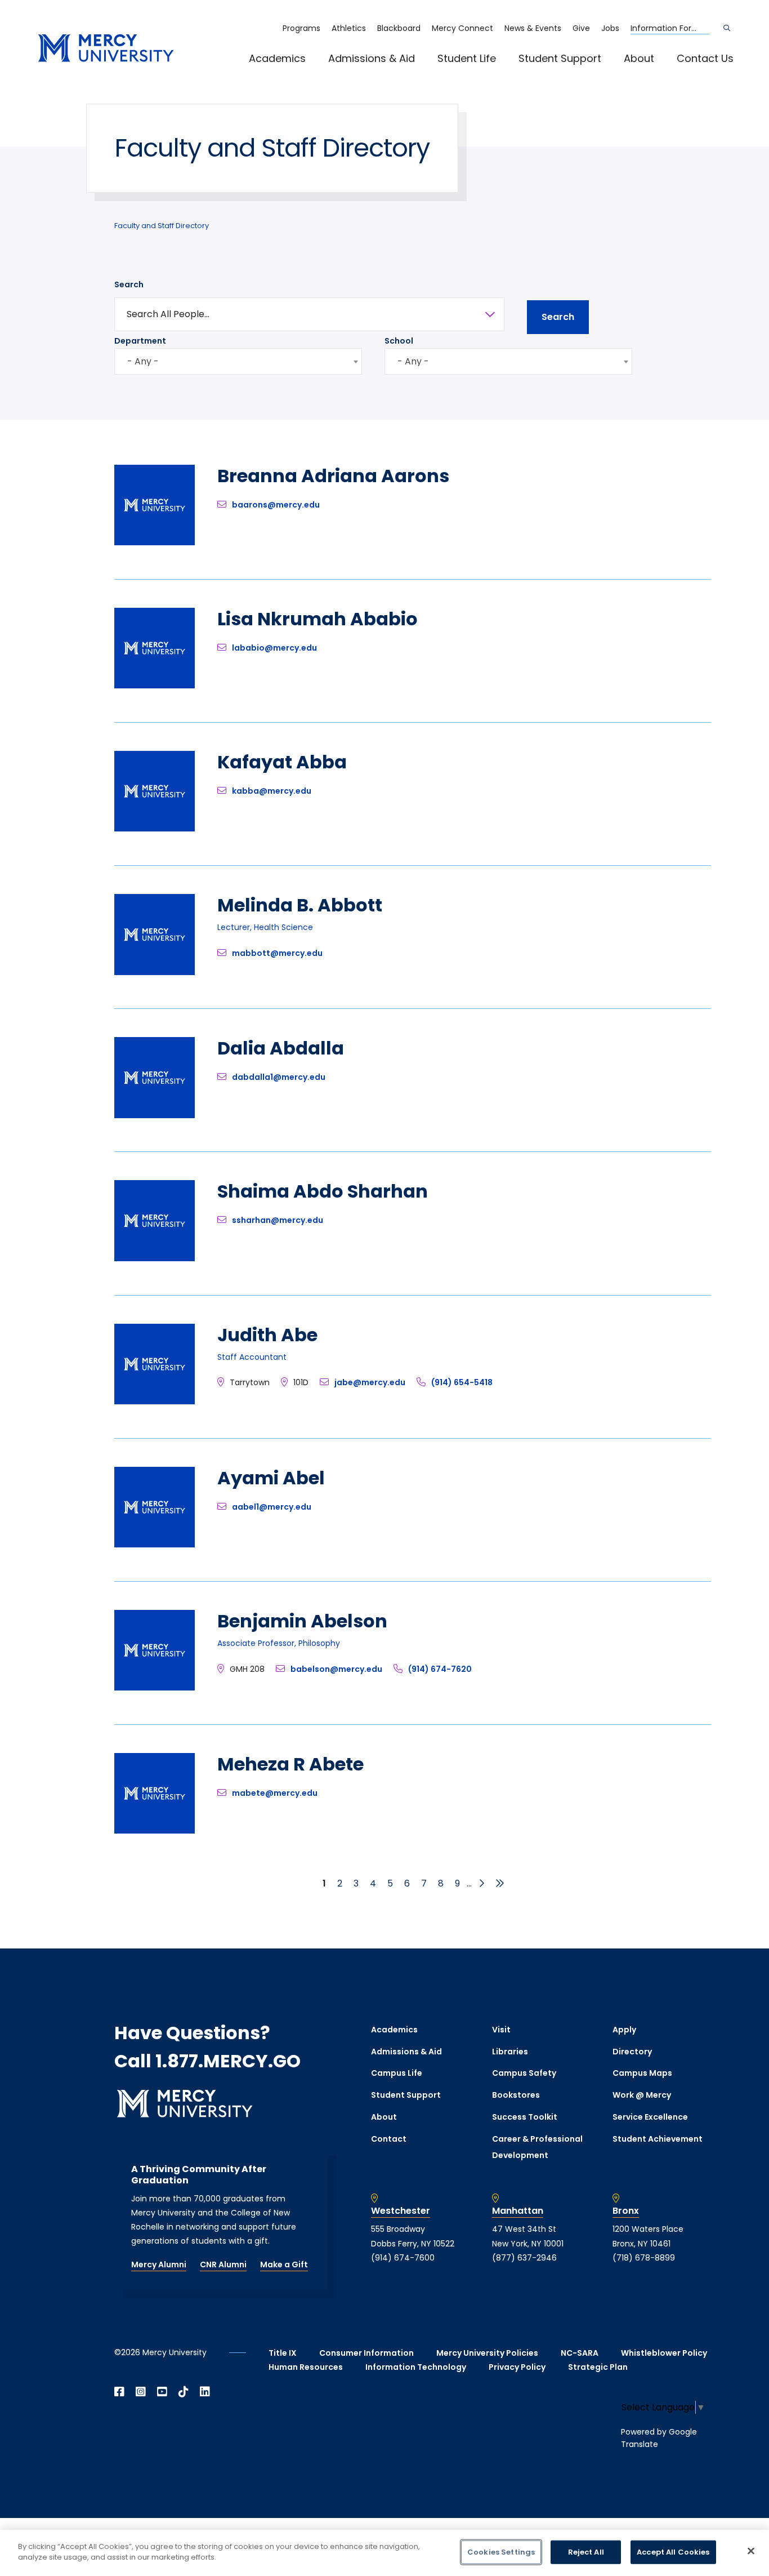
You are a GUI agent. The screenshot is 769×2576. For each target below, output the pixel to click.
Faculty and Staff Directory (162, 226)
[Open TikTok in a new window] (184, 2392)
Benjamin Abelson (302, 1621)
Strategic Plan (598, 2367)
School (399, 341)
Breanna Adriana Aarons (333, 476)
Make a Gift (284, 2264)
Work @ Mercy (642, 2095)
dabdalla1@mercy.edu (279, 1077)
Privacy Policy (517, 2367)
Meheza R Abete (290, 1764)
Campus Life (397, 2073)
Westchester (401, 2211)
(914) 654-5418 (462, 1382)
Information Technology (416, 2367)
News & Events (533, 28)
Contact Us (705, 58)
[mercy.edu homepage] (106, 49)
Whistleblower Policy (664, 2353)
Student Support (560, 58)
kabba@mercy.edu (272, 791)
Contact (389, 2139)
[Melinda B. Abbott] (155, 972)
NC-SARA (580, 2353)
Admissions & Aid (372, 58)
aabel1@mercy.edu (272, 1507)
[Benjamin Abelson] (155, 1687)
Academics (277, 58)
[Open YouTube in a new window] (162, 2392)
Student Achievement (658, 2139)
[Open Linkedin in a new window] (205, 2392)
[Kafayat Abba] (155, 828)
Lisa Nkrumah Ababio (318, 619)
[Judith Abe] (155, 1401)
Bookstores (516, 2095)
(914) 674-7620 (440, 1669)
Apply (624, 2030)
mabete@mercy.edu (275, 1793)
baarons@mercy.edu (276, 505)
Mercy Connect (462, 28)
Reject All (586, 2552)
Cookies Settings (501, 2552)
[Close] (751, 2551)
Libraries (510, 2052)
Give (581, 28)
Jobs (610, 28)
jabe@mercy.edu (370, 1382)
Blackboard (399, 28)
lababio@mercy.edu (274, 648)
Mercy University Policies (487, 2353)
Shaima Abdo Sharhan (323, 1191)
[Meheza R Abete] (155, 1830)
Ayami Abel (271, 1478)
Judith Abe (267, 1335)
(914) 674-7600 (403, 2258)
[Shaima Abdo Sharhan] (155, 1258)
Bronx (626, 2211)
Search (129, 284)
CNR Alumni (223, 2264)
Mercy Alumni (159, 2264)
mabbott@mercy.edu (277, 953)
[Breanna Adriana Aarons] (155, 542)
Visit (501, 2030)
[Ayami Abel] (155, 1544)
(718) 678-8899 (644, 2258)
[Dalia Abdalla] (155, 1115)
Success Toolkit (525, 2117)
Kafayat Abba (282, 762)
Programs (301, 28)
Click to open (289, 74)
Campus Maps (642, 2073)
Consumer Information (366, 2353)
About (639, 58)
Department (140, 341)
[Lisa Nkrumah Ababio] (155, 685)
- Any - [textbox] (143, 361)
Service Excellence (650, 2117)
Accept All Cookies (673, 2552)
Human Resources (306, 2367)
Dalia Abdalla (281, 1048)
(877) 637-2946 (524, 2258)
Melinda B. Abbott (300, 905)
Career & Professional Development (537, 2147)
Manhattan (518, 2211)
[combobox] (238, 361)
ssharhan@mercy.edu (278, 1220)
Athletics (349, 28)
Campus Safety (524, 2073)
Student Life (467, 58)
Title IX (283, 2353)
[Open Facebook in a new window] (119, 2392)
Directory (632, 2052)
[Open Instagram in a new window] (141, 2392)
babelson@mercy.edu (336, 1669)
